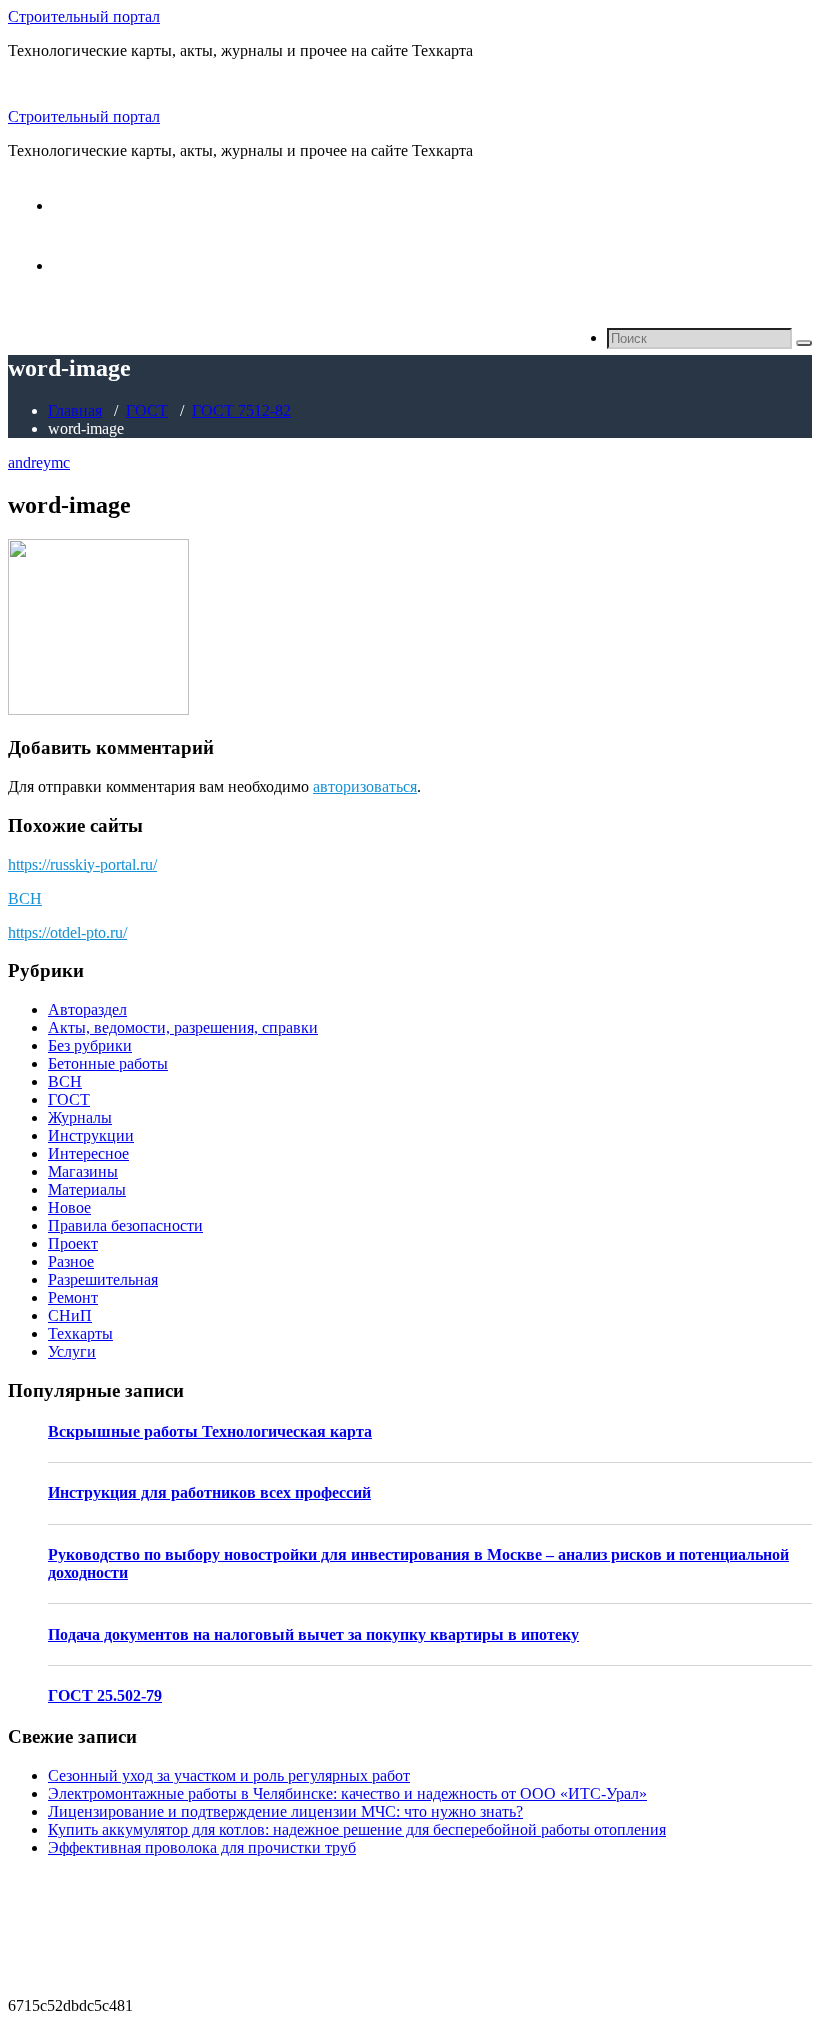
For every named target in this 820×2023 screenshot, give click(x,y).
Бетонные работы (108, 1063)
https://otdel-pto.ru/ (67, 932)
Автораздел (87, 1009)
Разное (71, 1261)
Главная (75, 410)
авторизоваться (365, 786)
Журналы (80, 1117)
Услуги (72, 1351)
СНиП (70, 1315)
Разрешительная (103, 1279)
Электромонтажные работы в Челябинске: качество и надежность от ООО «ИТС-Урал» (347, 1793)
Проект (73, 1243)
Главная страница (113, 205)
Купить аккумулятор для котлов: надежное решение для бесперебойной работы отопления (357, 1829)
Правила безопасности (125, 1225)
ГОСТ (147, 410)
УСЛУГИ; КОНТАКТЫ (135, 265)
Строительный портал (84, 16)
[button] (804, 343)
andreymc (39, 462)
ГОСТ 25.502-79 (105, 1695)
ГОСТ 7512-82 (241, 410)
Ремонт (73, 1297)
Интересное (88, 1153)
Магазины (83, 1171)
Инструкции (91, 1135)
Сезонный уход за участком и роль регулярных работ (229, 1775)
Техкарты (80, 1333)
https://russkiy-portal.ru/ (82, 864)
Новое (69, 1207)
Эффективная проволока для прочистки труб (202, 1847)
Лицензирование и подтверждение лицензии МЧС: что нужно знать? (285, 1811)
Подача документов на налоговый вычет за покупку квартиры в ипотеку (313, 1634)
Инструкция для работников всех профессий (209, 1492)
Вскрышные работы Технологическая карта (210, 1431)
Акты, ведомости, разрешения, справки (183, 1027)
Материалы (87, 1189)
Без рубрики (90, 1045)
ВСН (25, 898)
